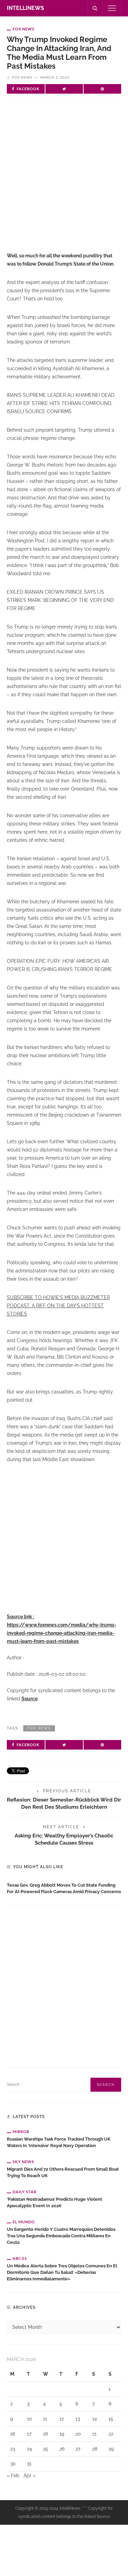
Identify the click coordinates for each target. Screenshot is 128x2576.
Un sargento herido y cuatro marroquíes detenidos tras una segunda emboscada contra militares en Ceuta (61, 2236)
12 (62, 2419)
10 (30, 2419)
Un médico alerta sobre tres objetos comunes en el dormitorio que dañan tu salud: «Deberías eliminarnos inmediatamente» (62, 2272)
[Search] (95, 8)
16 (13, 2434)
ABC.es (20, 2258)
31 (29, 2464)
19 (62, 2434)
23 (13, 2449)
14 (95, 2419)
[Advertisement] (64, 182)
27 (78, 2449)
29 (111, 2449)
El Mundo (24, 2222)
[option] (64, 1887)
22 (111, 2434)
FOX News (24, 29)
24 (30, 2449)
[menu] (112, 8)
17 (29, 2434)
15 (111, 2419)
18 (45, 2434)
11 (45, 2419)
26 (62, 2449)
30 (13, 2464)
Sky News (23, 2162)
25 (46, 2449)
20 (78, 2434)
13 (78, 2419)
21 (94, 2434)
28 (95, 2449)
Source (30, 1699)
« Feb (13, 2476)
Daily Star (25, 2192)
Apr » (30, 2476)
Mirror (21, 2132)
